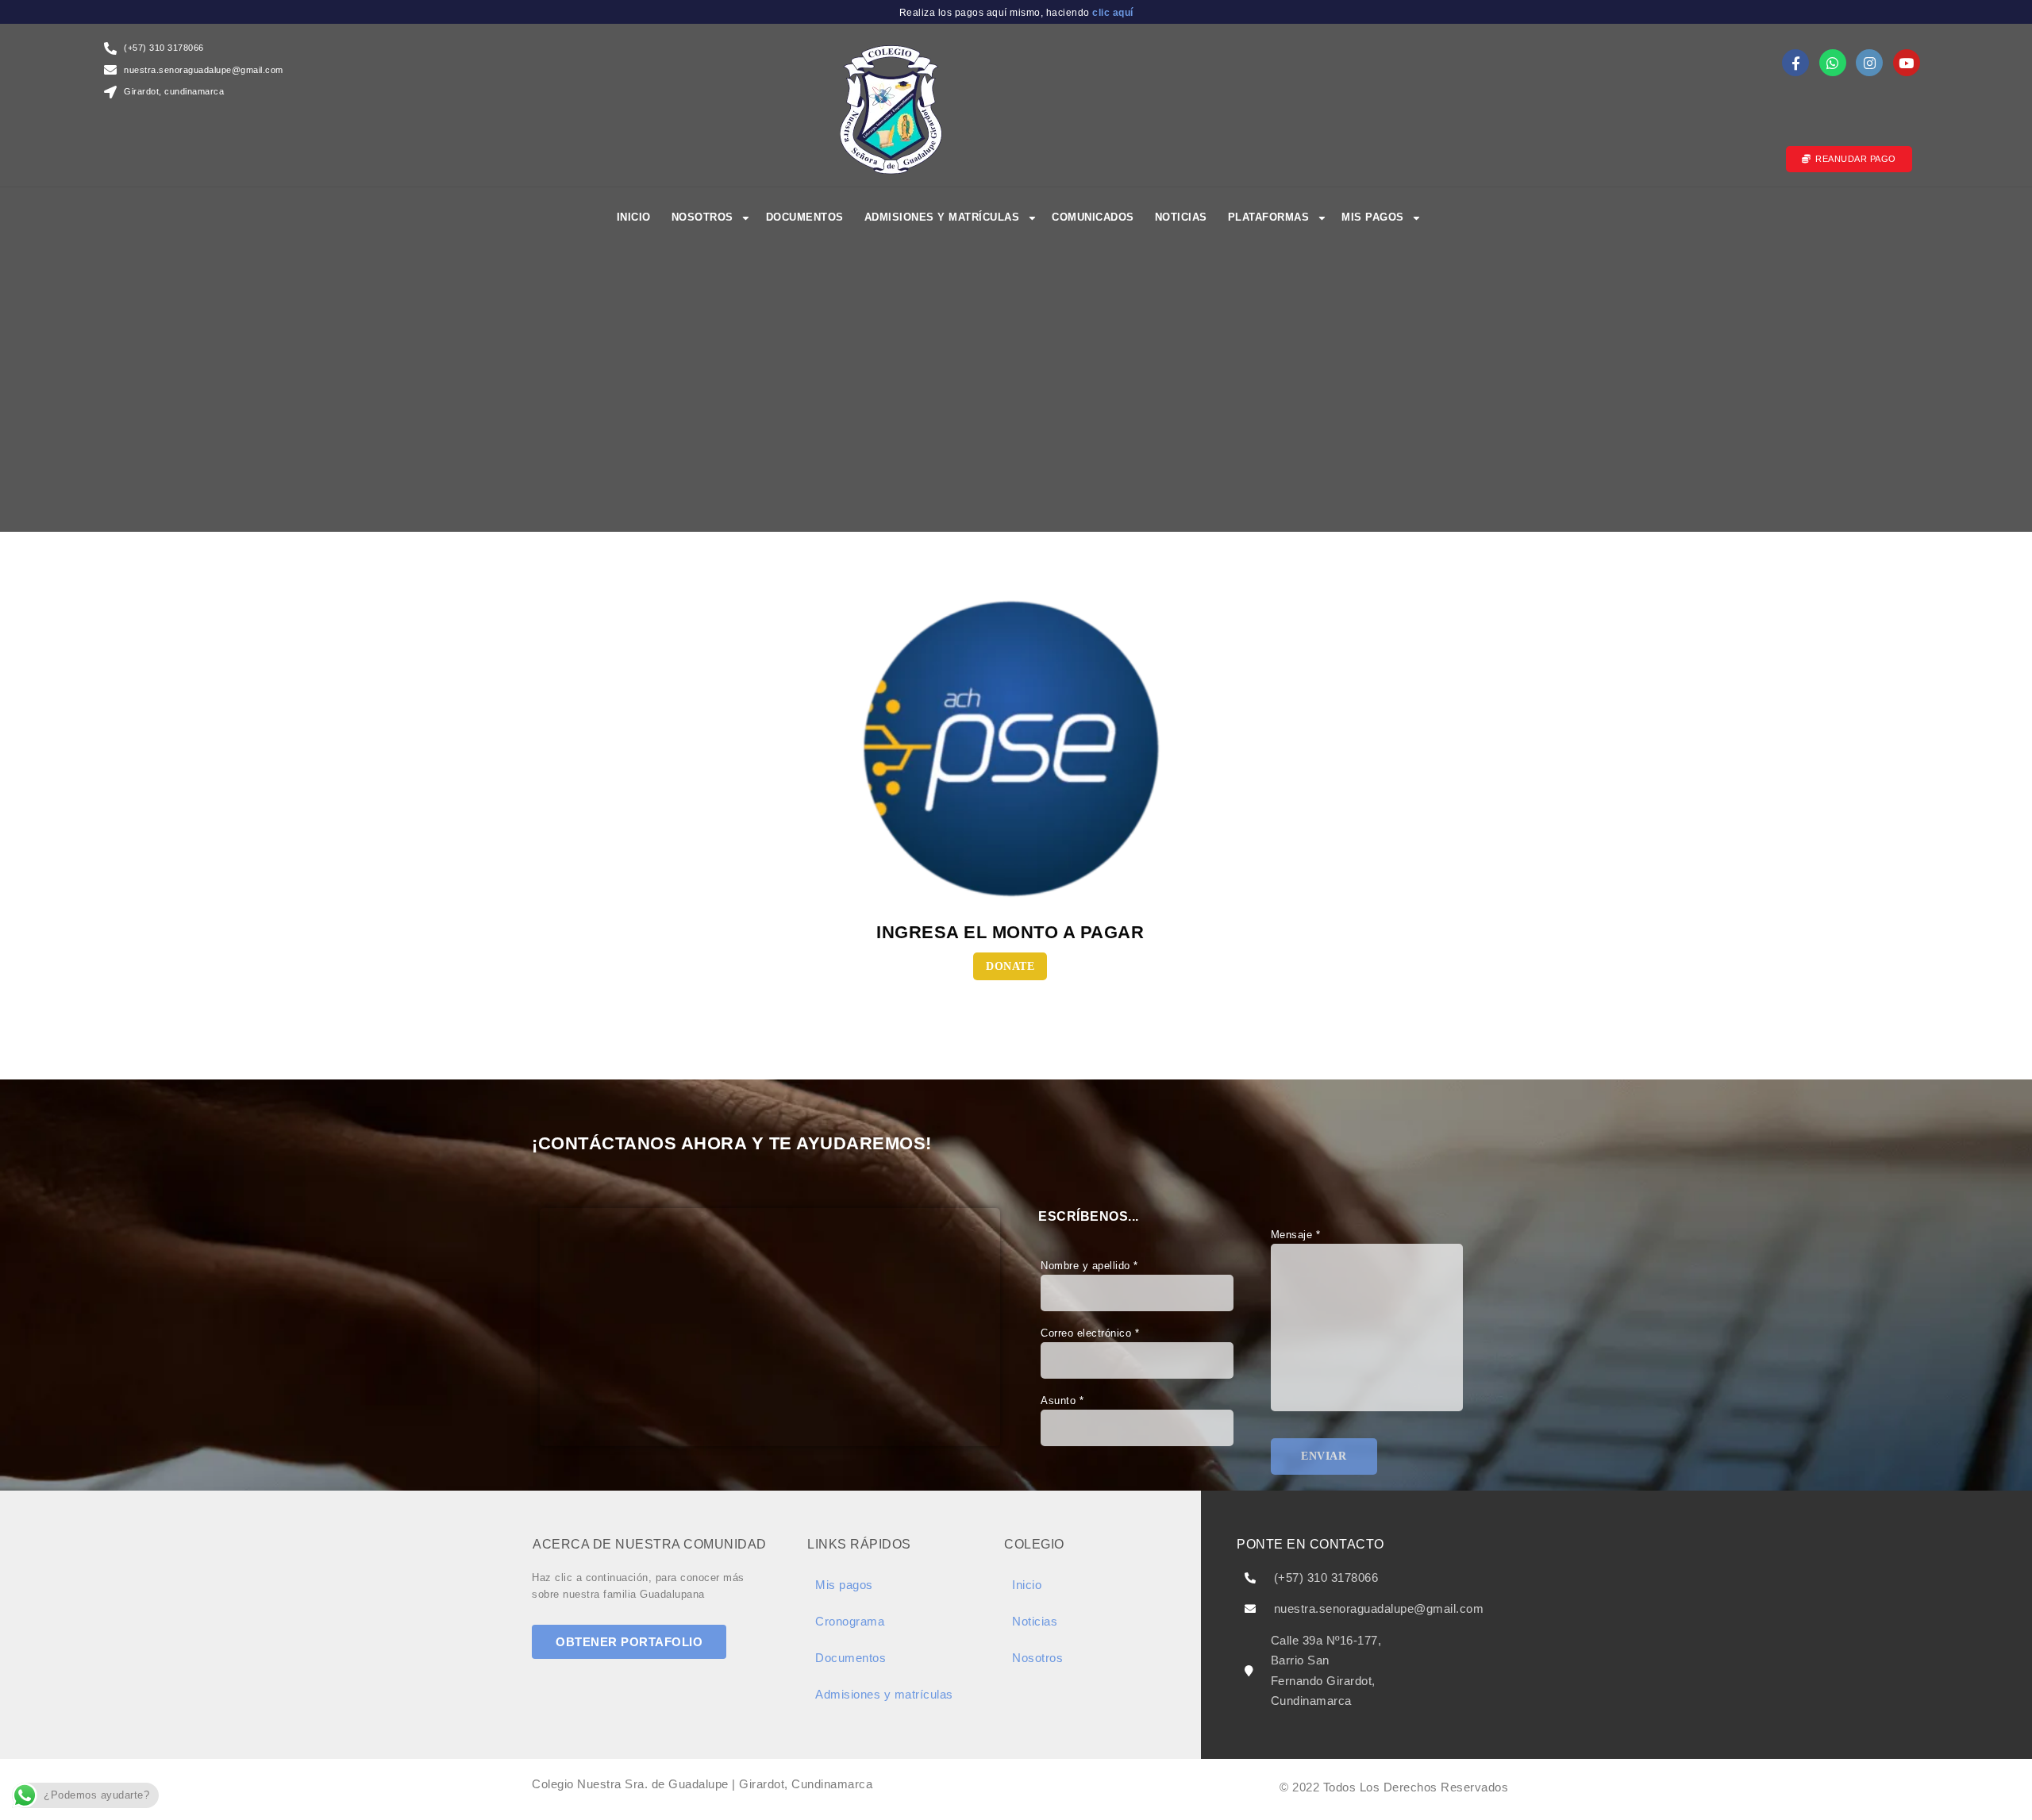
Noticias (1181, 217)
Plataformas (1269, 217)
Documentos (805, 217)
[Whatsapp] (1833, 63)
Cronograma (850, 1621)
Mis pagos (1373, 217)
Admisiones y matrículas (942, 217)
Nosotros (702, 217)
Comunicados (1093, 217)
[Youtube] (1907, 63)
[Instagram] (1869, 63)
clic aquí (1112, 13)
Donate (1010, 966)
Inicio (634, 217)
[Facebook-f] (1795, 63)
